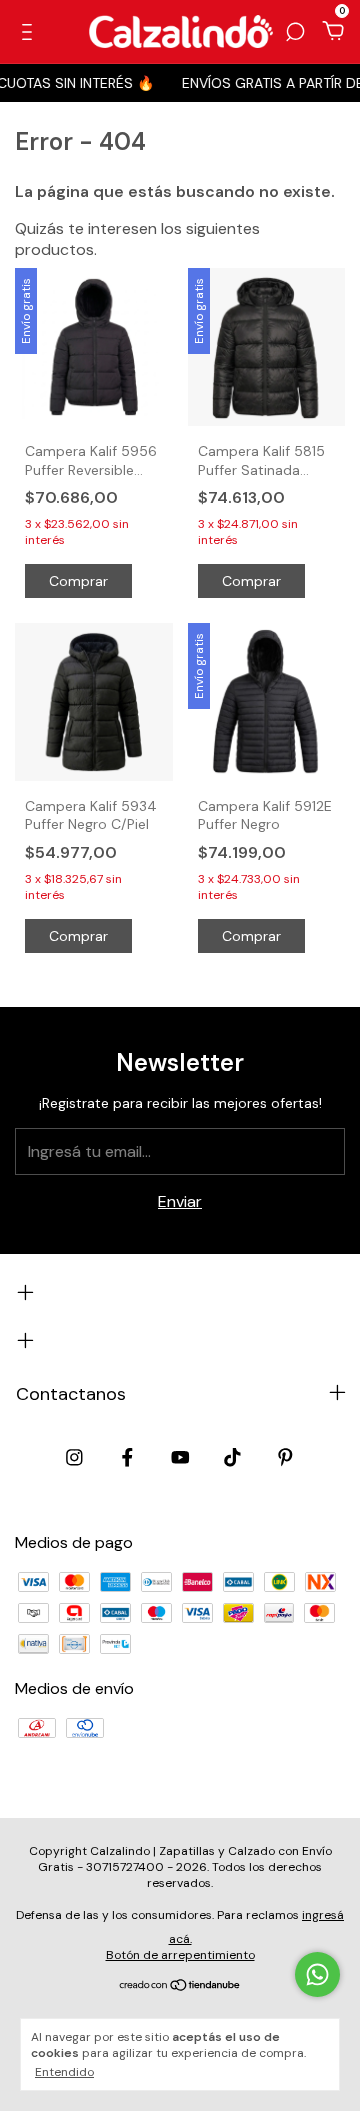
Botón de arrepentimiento (180, 1955)
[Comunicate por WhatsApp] (317, 1974)
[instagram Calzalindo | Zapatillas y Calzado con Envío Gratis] (74, 1457)
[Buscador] (295, 32)
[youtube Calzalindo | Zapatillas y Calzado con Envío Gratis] (180, 1457)
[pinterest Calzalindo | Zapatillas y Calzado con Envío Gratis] (285, 1457)
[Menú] (30, 32)
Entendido (64, 2072)
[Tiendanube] (180, 1986)
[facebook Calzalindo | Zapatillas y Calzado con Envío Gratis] (127, 1457)
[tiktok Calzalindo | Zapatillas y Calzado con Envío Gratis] (232, 1457)
